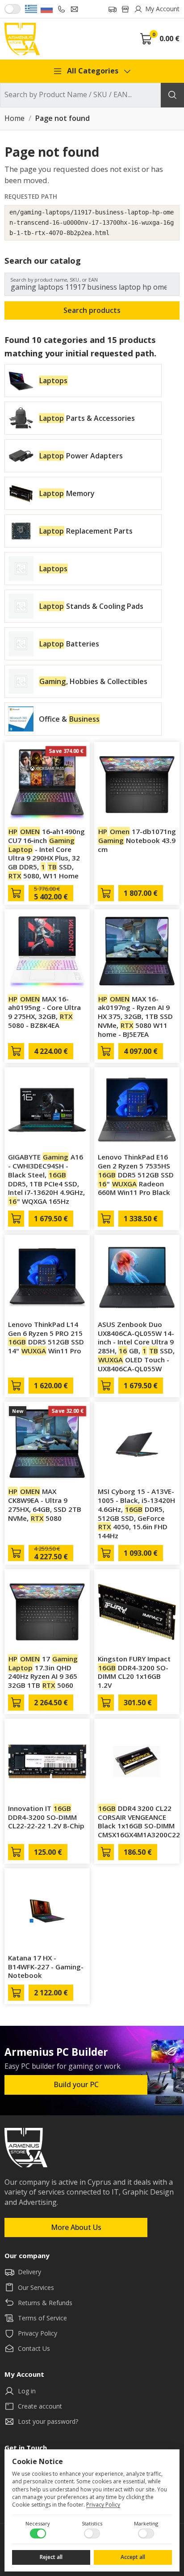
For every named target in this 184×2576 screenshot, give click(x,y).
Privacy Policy (103, 2505)
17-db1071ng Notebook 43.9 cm (137, 840)
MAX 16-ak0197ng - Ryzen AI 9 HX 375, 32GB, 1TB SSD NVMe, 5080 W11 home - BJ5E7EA (135, 1016)
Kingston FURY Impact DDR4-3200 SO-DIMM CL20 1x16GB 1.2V (134, 1672)
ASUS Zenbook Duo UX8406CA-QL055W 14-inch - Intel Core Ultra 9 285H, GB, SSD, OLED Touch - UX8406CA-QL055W (136, 1346)
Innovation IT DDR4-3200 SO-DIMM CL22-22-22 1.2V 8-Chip (46, 1817)
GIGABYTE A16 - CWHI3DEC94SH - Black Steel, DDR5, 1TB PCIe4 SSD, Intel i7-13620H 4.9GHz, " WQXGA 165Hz (46, 1179)
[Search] (172, 95)
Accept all (133, 2557)
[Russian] (47, 9)
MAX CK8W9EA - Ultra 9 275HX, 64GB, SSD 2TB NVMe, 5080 (45, 1504)
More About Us (76, 2227)
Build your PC (76, 2084)
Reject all (51, 2557)
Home (15, 119)
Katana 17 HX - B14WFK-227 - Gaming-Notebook (46, 1967)
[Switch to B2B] (13, 9)
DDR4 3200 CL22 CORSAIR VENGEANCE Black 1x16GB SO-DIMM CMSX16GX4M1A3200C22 (139, 1821)
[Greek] (31, 9)
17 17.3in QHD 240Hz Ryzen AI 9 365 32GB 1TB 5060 (43, 1672)
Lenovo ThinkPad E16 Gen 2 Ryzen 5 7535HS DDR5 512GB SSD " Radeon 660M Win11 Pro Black (136, 1175)
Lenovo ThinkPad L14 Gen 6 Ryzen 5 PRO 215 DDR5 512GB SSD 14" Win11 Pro (46, 1337)
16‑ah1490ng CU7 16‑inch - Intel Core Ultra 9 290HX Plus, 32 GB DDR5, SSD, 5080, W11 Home (46, 854)
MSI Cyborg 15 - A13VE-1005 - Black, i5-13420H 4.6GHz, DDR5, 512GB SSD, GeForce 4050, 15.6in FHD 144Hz (136, 1513)
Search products (92, 310)
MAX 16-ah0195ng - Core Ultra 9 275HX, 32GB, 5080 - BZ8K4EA (44, 1012)
